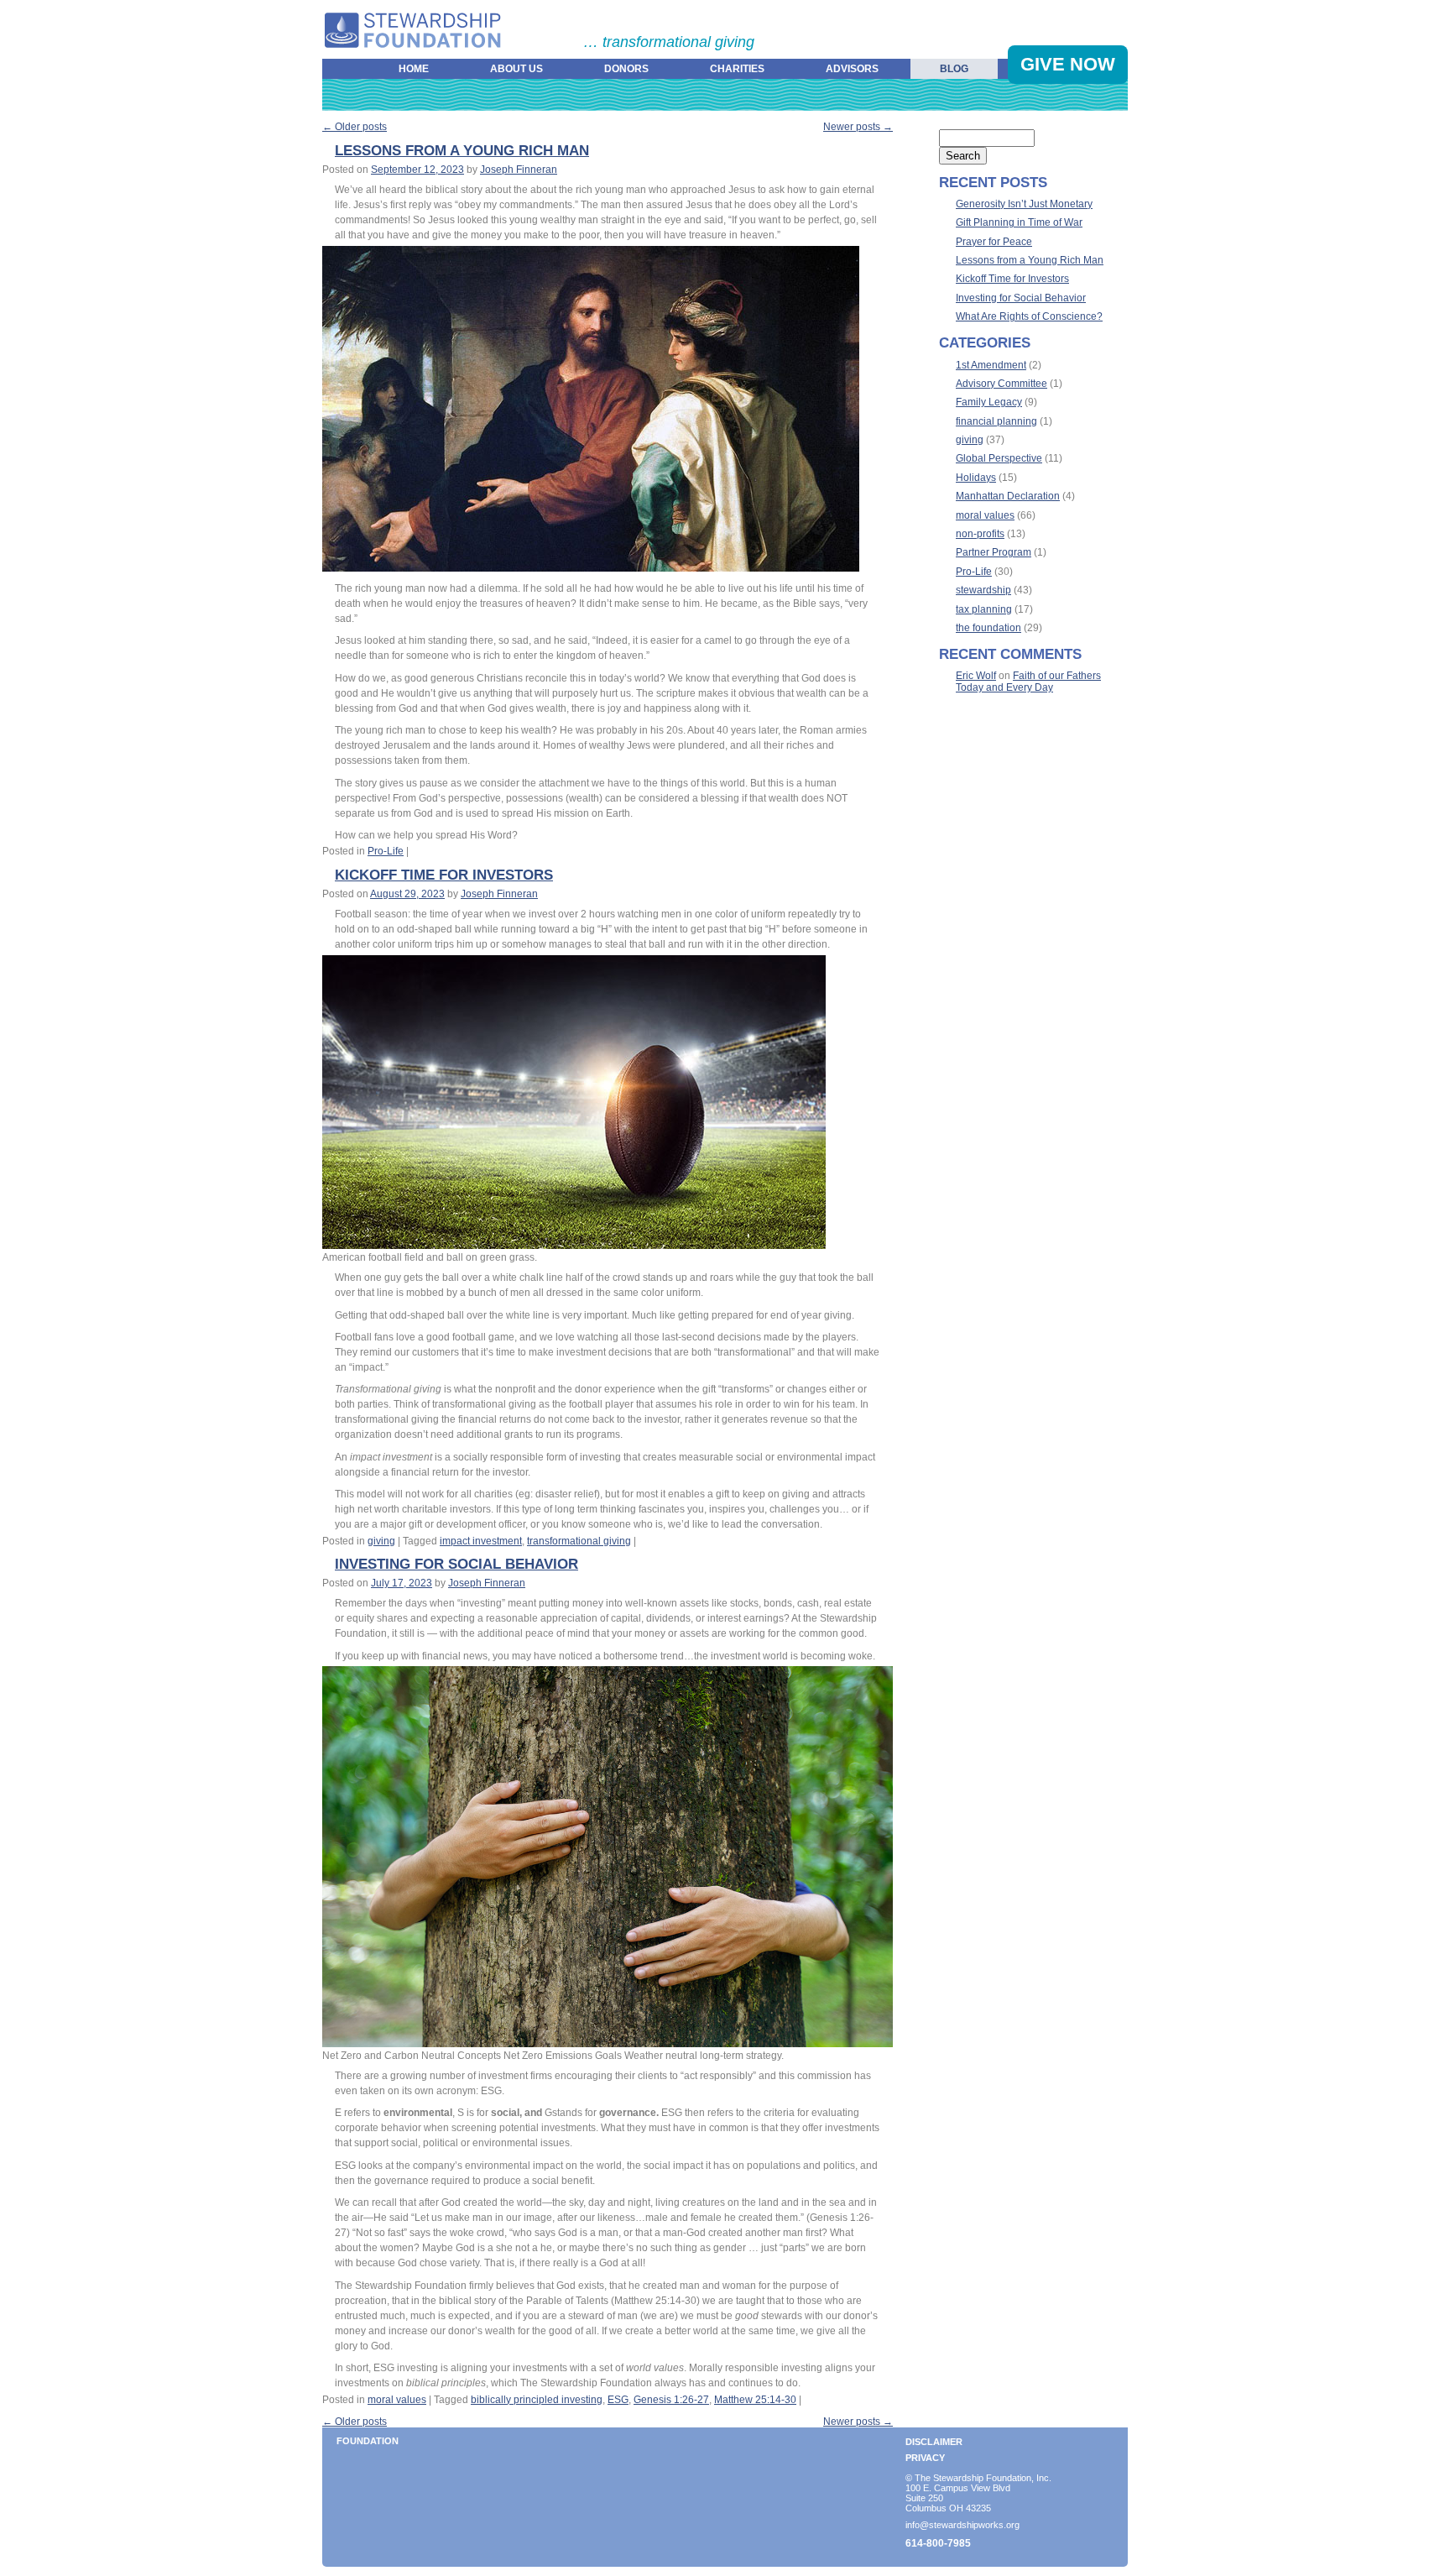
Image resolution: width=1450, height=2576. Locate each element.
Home (414, 69)
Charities (737, 69)
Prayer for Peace (994, 242)
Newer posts (858, 127)
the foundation (988, 628)
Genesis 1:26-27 (671, 2400)
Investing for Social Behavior (456, 1564)
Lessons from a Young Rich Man (462, 151)
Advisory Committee (1001, 384)
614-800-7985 (938, 2543)
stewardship (983, 590)
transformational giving (579, 1541)
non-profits (980, 534)
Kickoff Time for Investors (444, 875)
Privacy (925, 2458)
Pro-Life (386, 851)
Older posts (355, 127)
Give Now (1068, 64)
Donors (626, 69)
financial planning (996, 421)
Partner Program (994, 552)
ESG (618, 2400)
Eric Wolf (976, 676)
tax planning (984, 609)
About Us (516, 69)
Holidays (976, 478)
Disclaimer (934, 2442)
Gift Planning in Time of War (1019, 222)
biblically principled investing (537, 2400)
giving (381, 1541)
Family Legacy (989, 402)
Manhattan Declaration (1008, 496)
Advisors (852, 69)
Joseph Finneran (519, 170)
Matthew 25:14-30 (755, 2400)
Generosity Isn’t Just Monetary (1024, 204)
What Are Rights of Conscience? (1029, 316)
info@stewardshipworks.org (962, 2525)
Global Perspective (999, 458)
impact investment (481, 1541)
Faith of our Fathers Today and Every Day (1028, 682)
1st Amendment (991, 365)
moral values (397, 2400)
